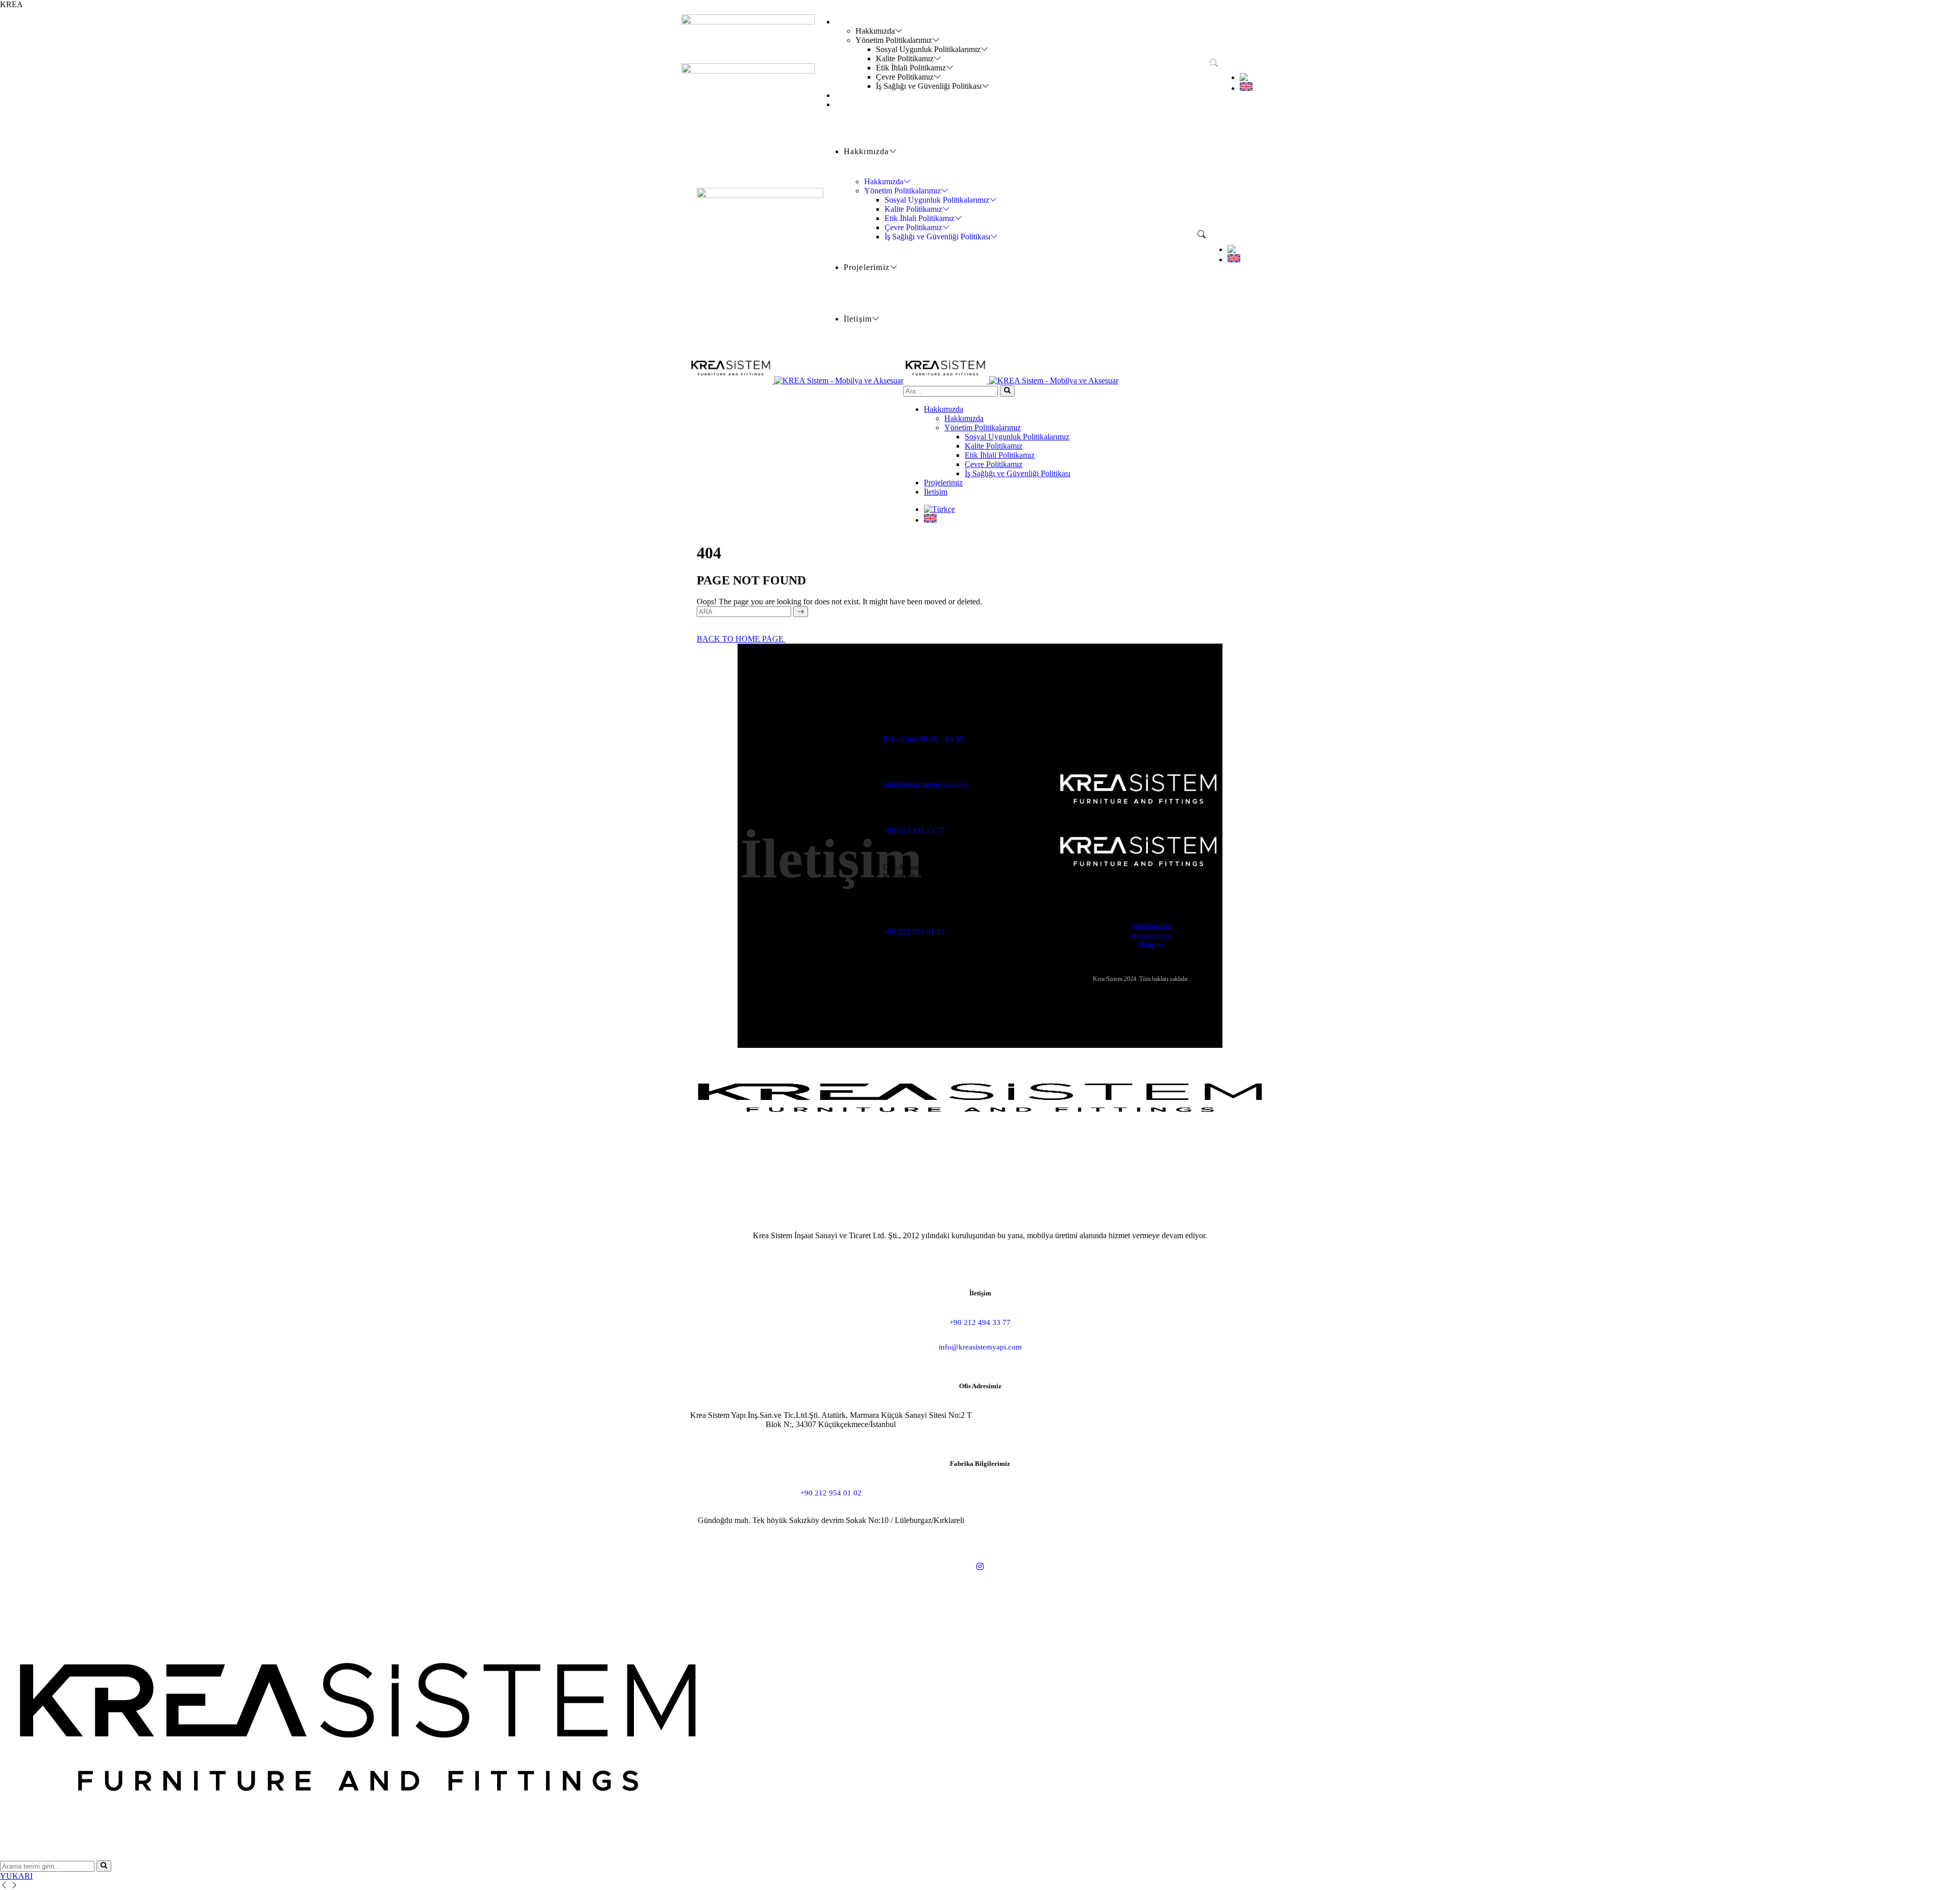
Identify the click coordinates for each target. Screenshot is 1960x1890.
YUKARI (16, 1876)
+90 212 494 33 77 (914, 831)
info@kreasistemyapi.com (925, 785)
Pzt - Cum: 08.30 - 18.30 (923, 739)
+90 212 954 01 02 (914, 932)
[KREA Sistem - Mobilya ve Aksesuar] (796, 381)
